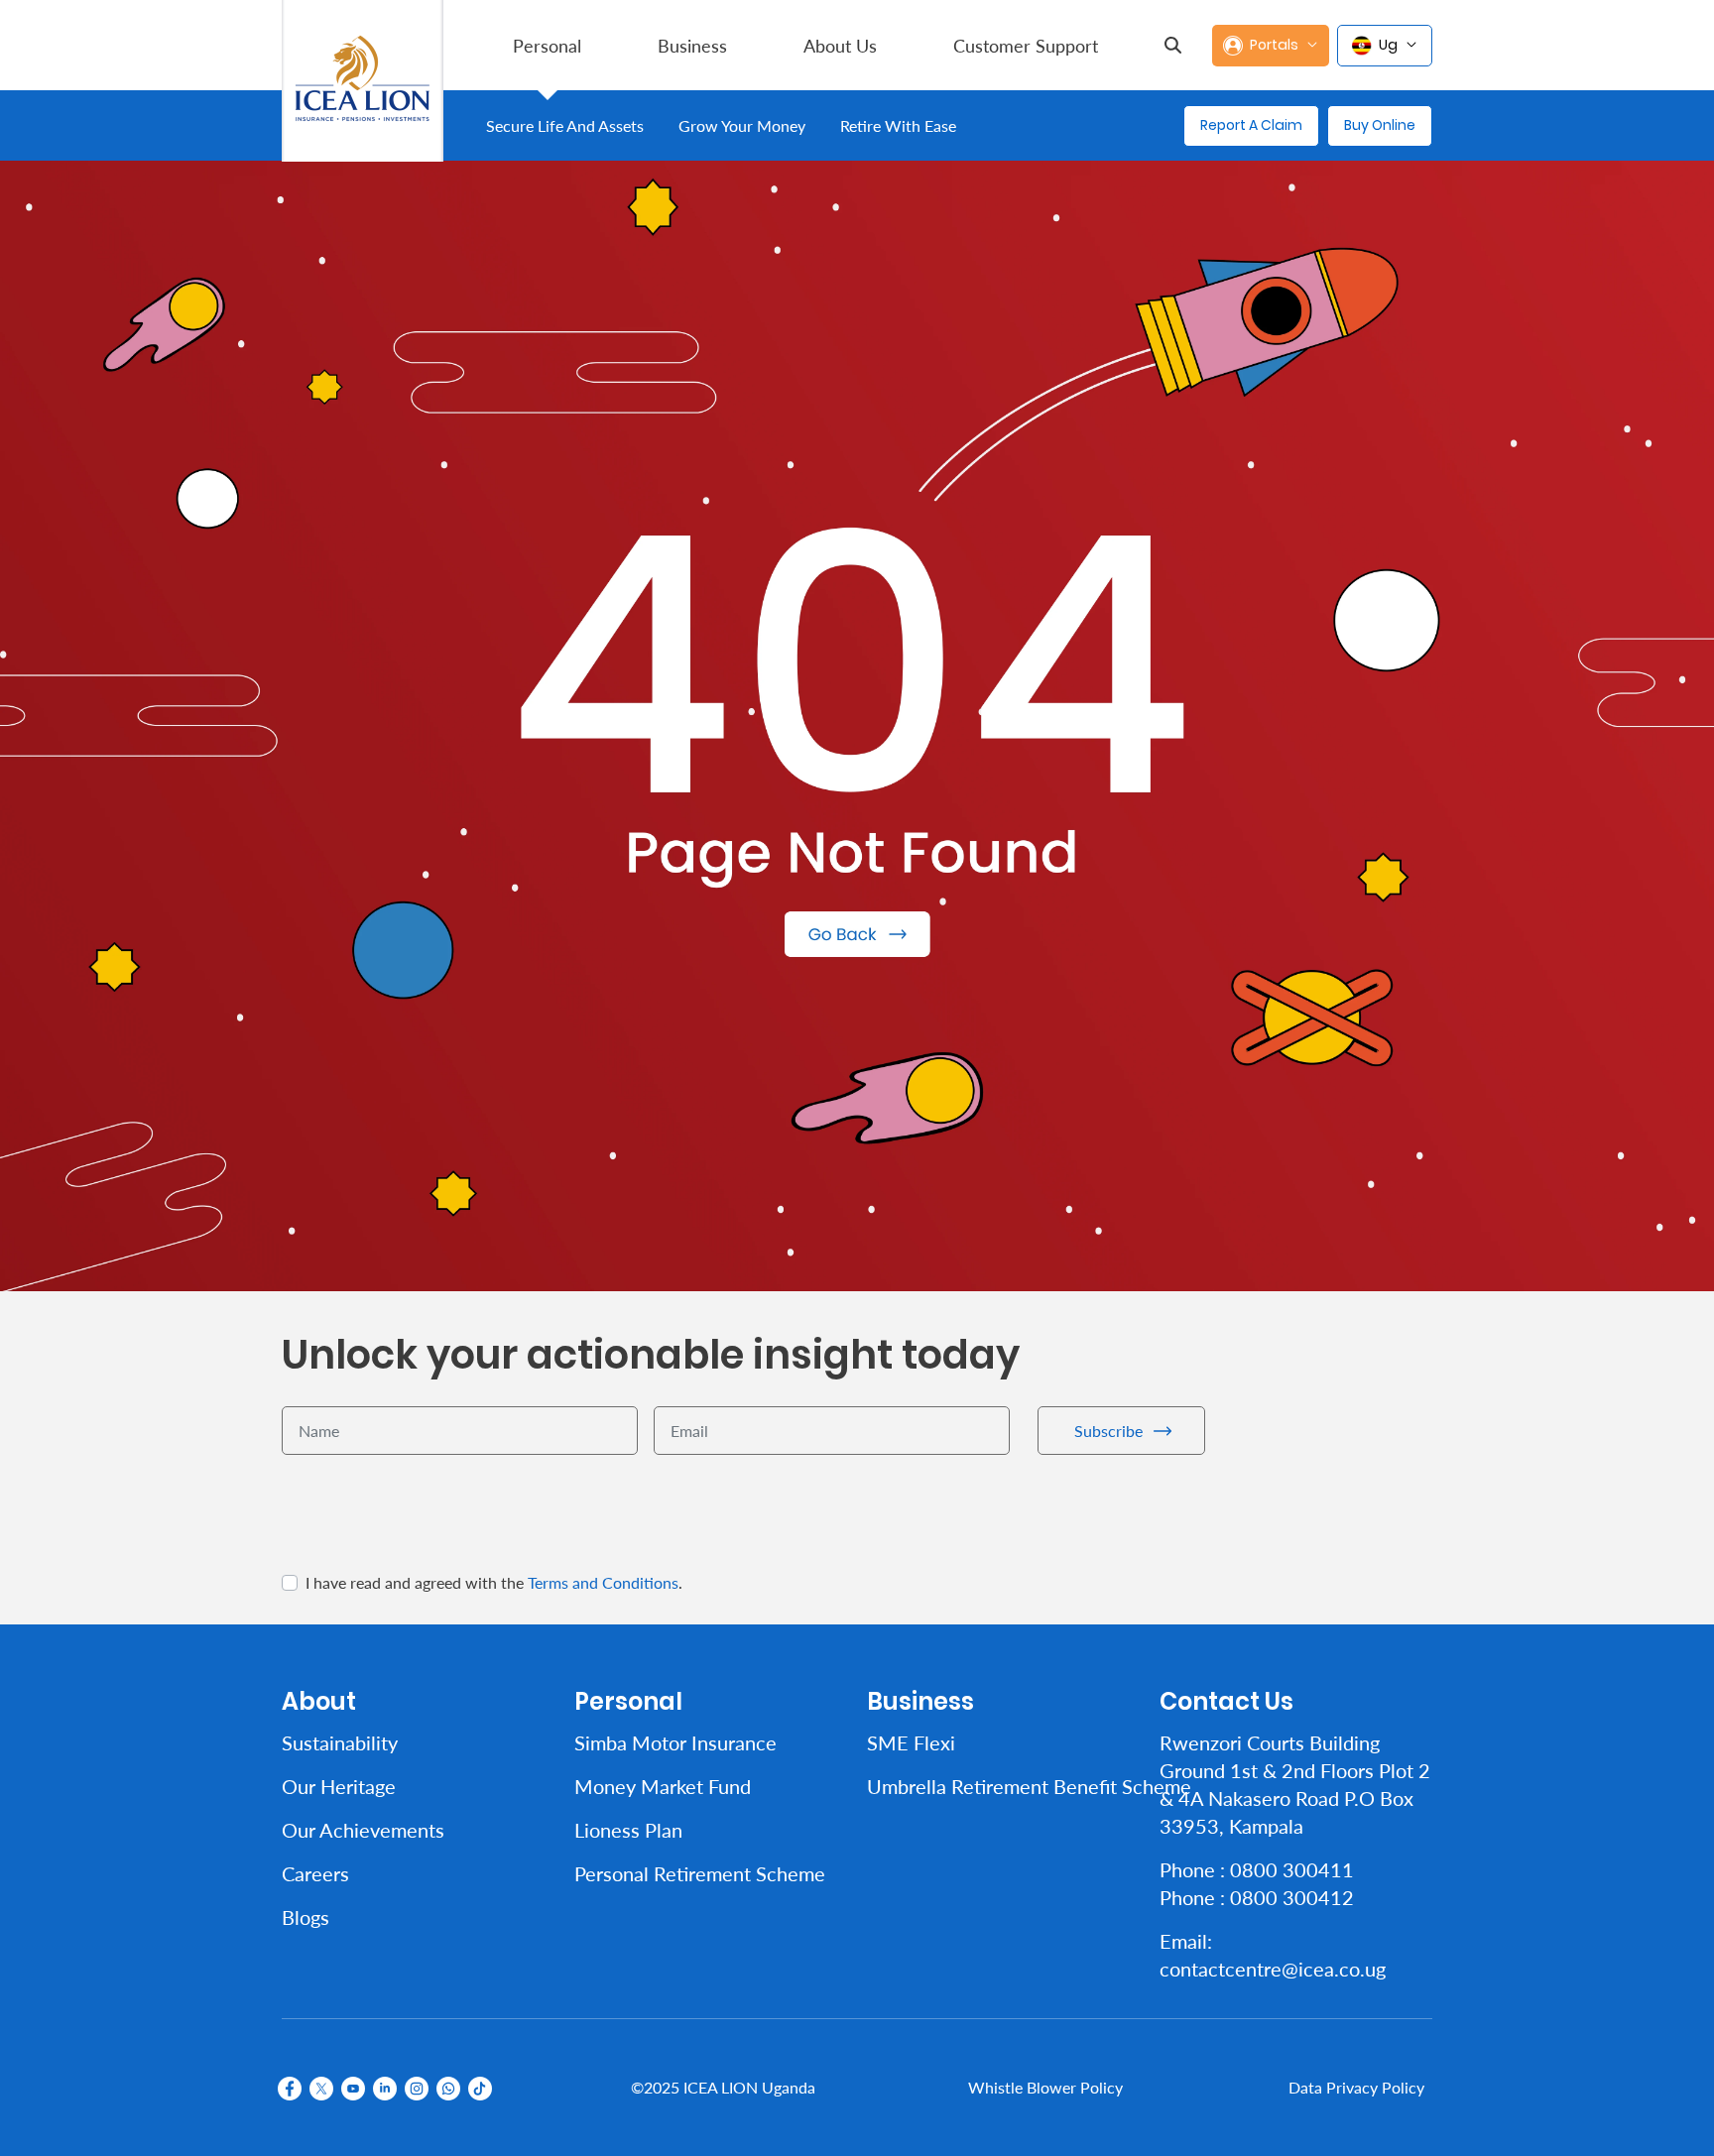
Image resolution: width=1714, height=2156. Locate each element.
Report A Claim (1251, 125)
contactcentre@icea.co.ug (1273, 1969)
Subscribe (1108, 1431)
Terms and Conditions (603, 1582)
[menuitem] (547, 45)
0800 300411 (1292, 1869)
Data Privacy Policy (1356, 2087)
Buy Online (1380, 125)
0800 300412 (1292, 1897)
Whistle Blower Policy (1045, 2087)
